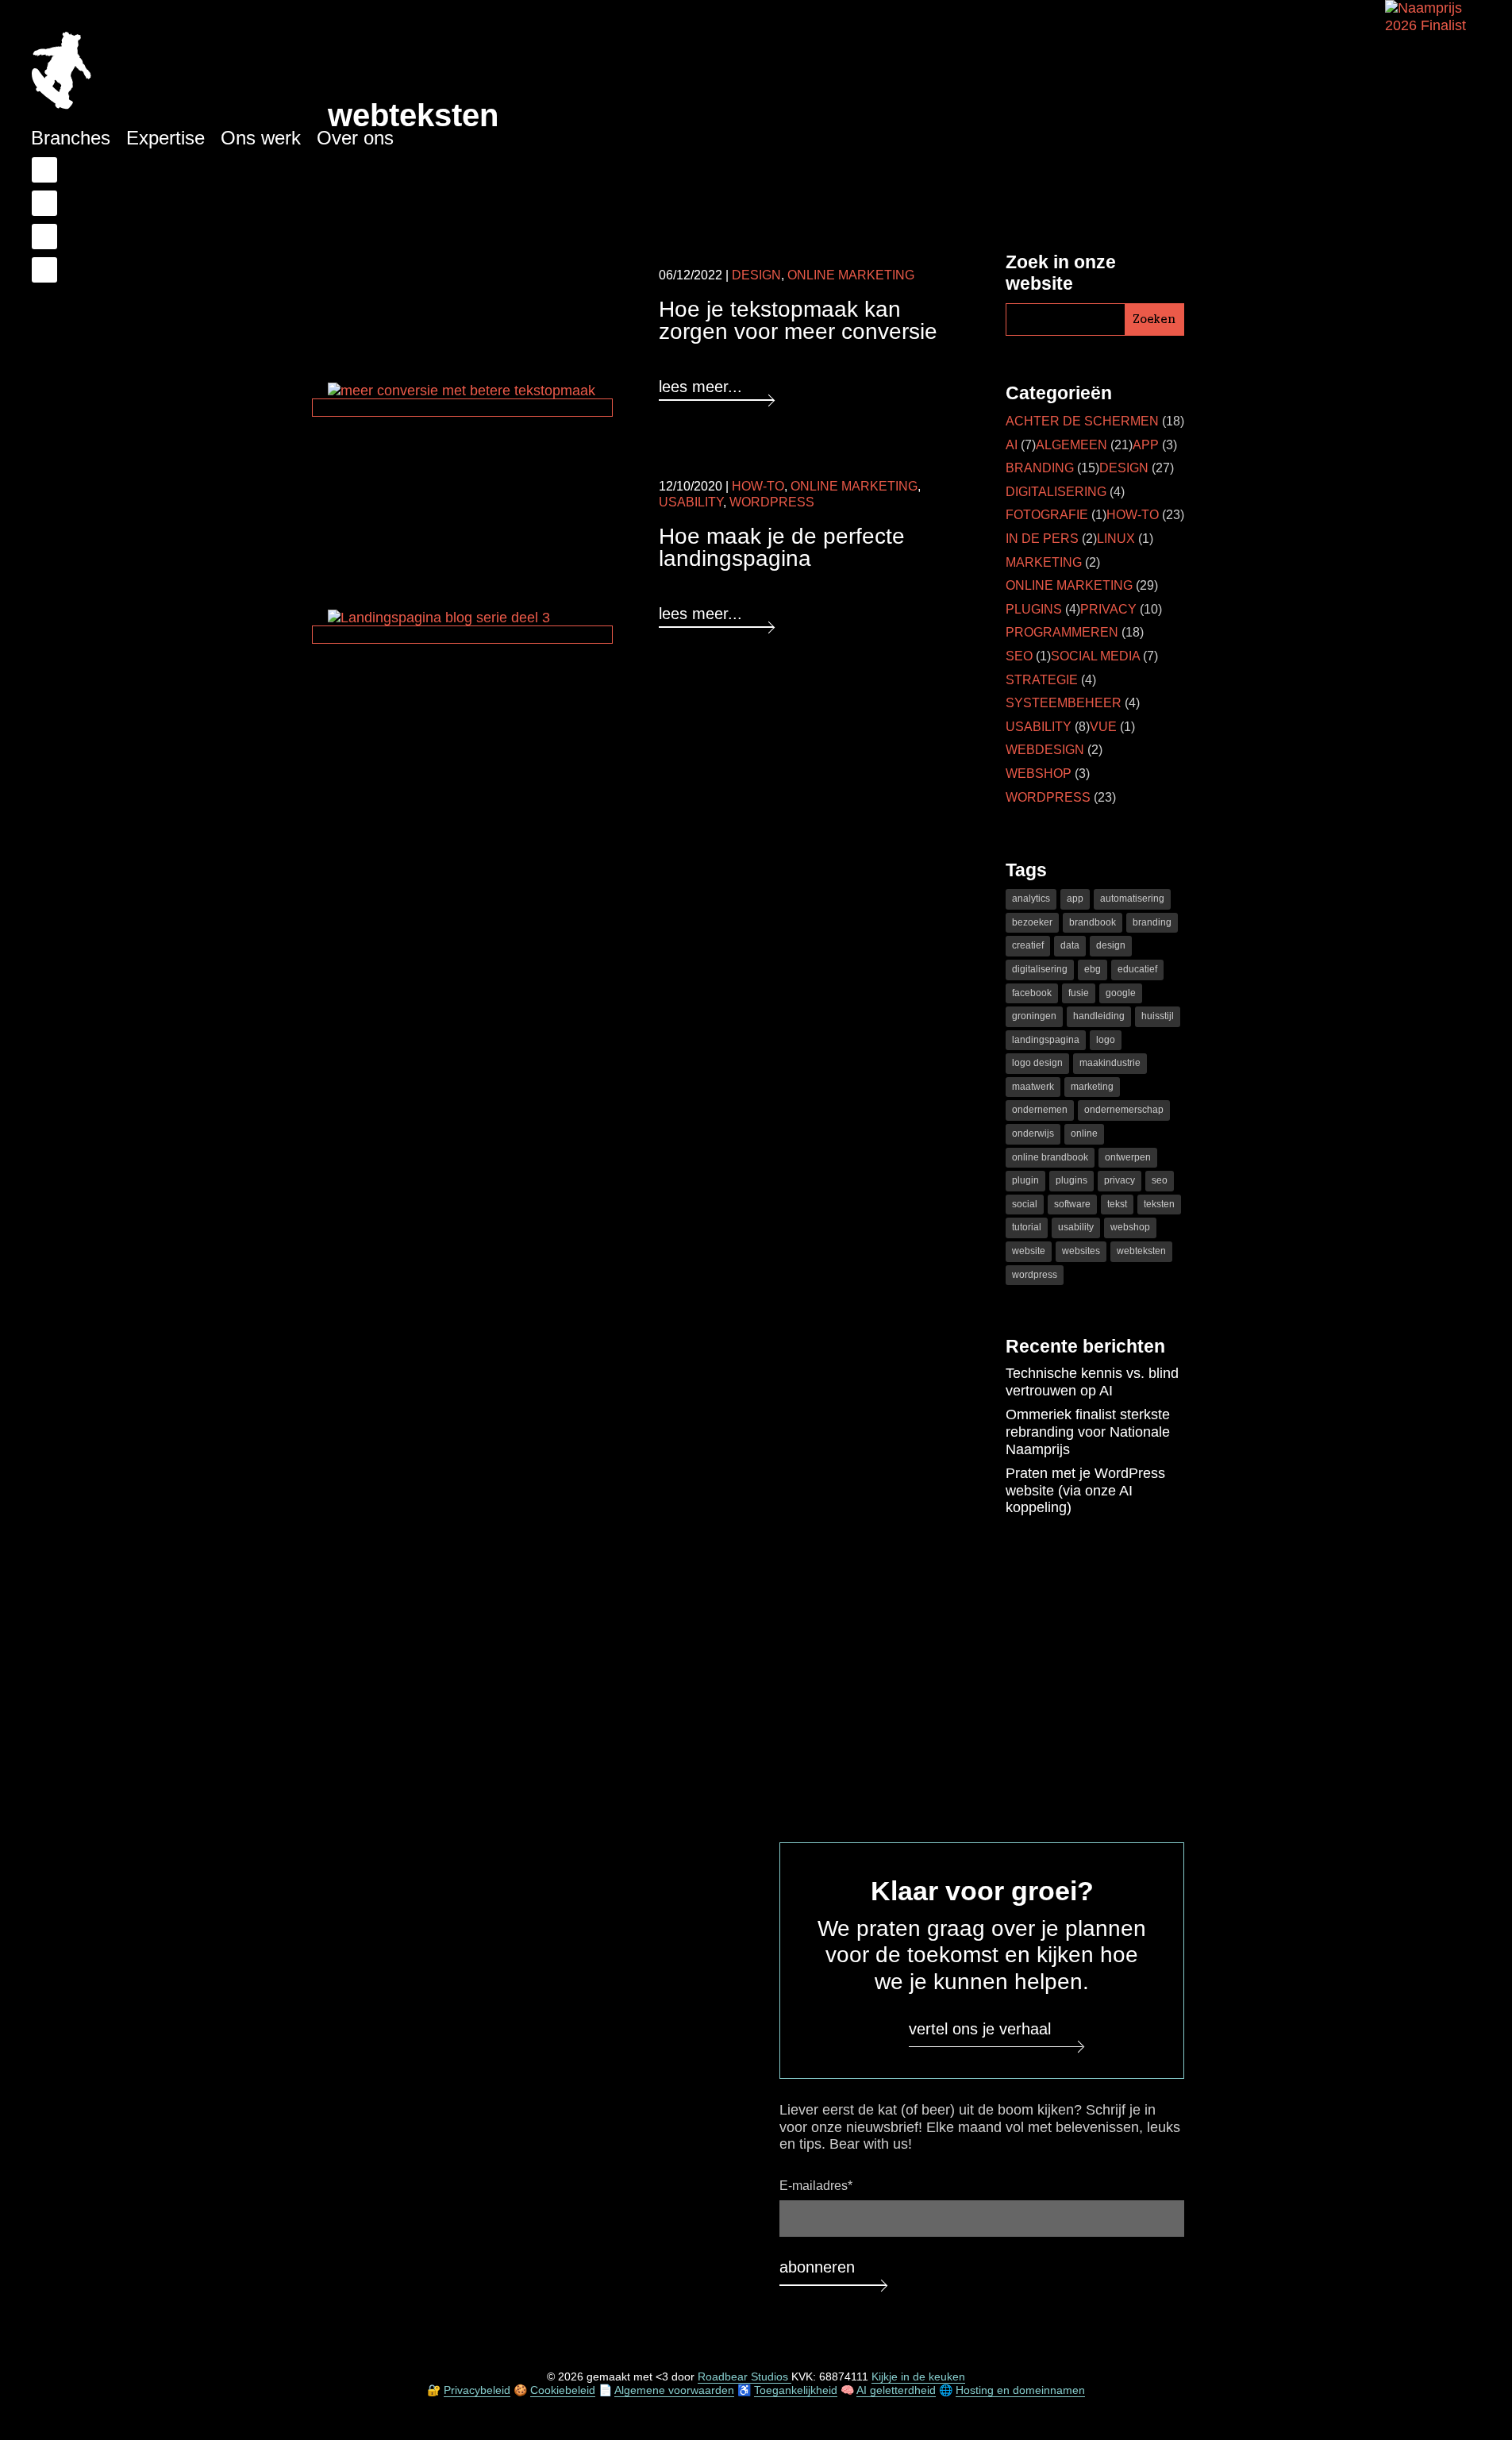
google (1121, 993)
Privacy (1108, 609)
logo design (1037, 1063)
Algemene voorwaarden (674, 2390)
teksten (1159, 1204)
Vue (1103, 727)
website (1029, 1251)
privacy (1120, 1180)
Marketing (1044, 562)
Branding (1040, 468)
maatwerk (1033, 1087)
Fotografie (1047, 515)
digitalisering (1040, 969)
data (1070, 945)
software (1072, 1204)
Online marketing (851, 275)
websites (1081, 1251)
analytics (1031, 899)
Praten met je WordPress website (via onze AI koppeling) (1085, 1490)
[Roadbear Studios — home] (61, 73)
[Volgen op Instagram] (44, 270)
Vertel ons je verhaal (980, 2029)
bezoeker (1032, 922)
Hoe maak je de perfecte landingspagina (782, 547)
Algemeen (1071, 445)
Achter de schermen (1082, 421)
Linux (1116, 539)
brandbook (1093, 922)
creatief (1028, 945)
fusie (1079, 993)
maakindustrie (1110, 1063)
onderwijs (1033, 1133)
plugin (1025, 1180)
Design (756, 275)
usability (1076, 1227)
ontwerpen (1128, 1157)
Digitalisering (1056, 492)
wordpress (1035, 1275)
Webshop (1039, 774)
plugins (1071, 1180)
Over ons (355, 138)
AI (1012, 445)
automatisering (1132, 899)
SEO (1019, 656)
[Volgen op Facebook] (44, 170)
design (1111, 945)
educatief (1137, 969)
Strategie (1042, 680)
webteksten (1141, 1251)
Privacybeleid (477, 2390)
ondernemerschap (1124, 1110)
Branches (71, 138)
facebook (1032, 993)
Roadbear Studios (744, 2377)
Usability (691, 502)
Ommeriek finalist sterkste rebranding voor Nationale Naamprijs (1088, 1432)
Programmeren (1062, 632)
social (1025, 1204)
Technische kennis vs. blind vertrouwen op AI (1092, 1382)
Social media (1095, 656)
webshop (1130, 1227)
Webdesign (1045, 750)
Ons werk (261, 138)
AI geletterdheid (896, 2390)
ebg (1093, 969)
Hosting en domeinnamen (1020, 2390)
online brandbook (1050, 1157)
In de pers (1042, 539)
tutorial (1027, 1227)
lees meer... (700, 387)
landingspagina (1046, 1040)
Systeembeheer (1064, 703)
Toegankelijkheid (796, 2390)
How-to (758, 486)
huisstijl (1158, 1016)
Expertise (165, 138)
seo (1160, 1180)
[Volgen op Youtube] (44, 237)
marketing (1092, 1087)
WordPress (772, 502)
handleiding (1099, 1016)
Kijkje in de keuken (918, 2377)
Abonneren (817, 2267)
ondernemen (1040, 1110)
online (1084, 1133)
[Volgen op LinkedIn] (44, 203)
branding (1152, 922)
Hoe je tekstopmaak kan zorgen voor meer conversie (798, 320)
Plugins (1034, 609)
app (1075, 899)
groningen (1034, 1016)
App (1146, 445)
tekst (1117, 1204)
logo (1106, 1040)
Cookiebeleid (563, 2390)
